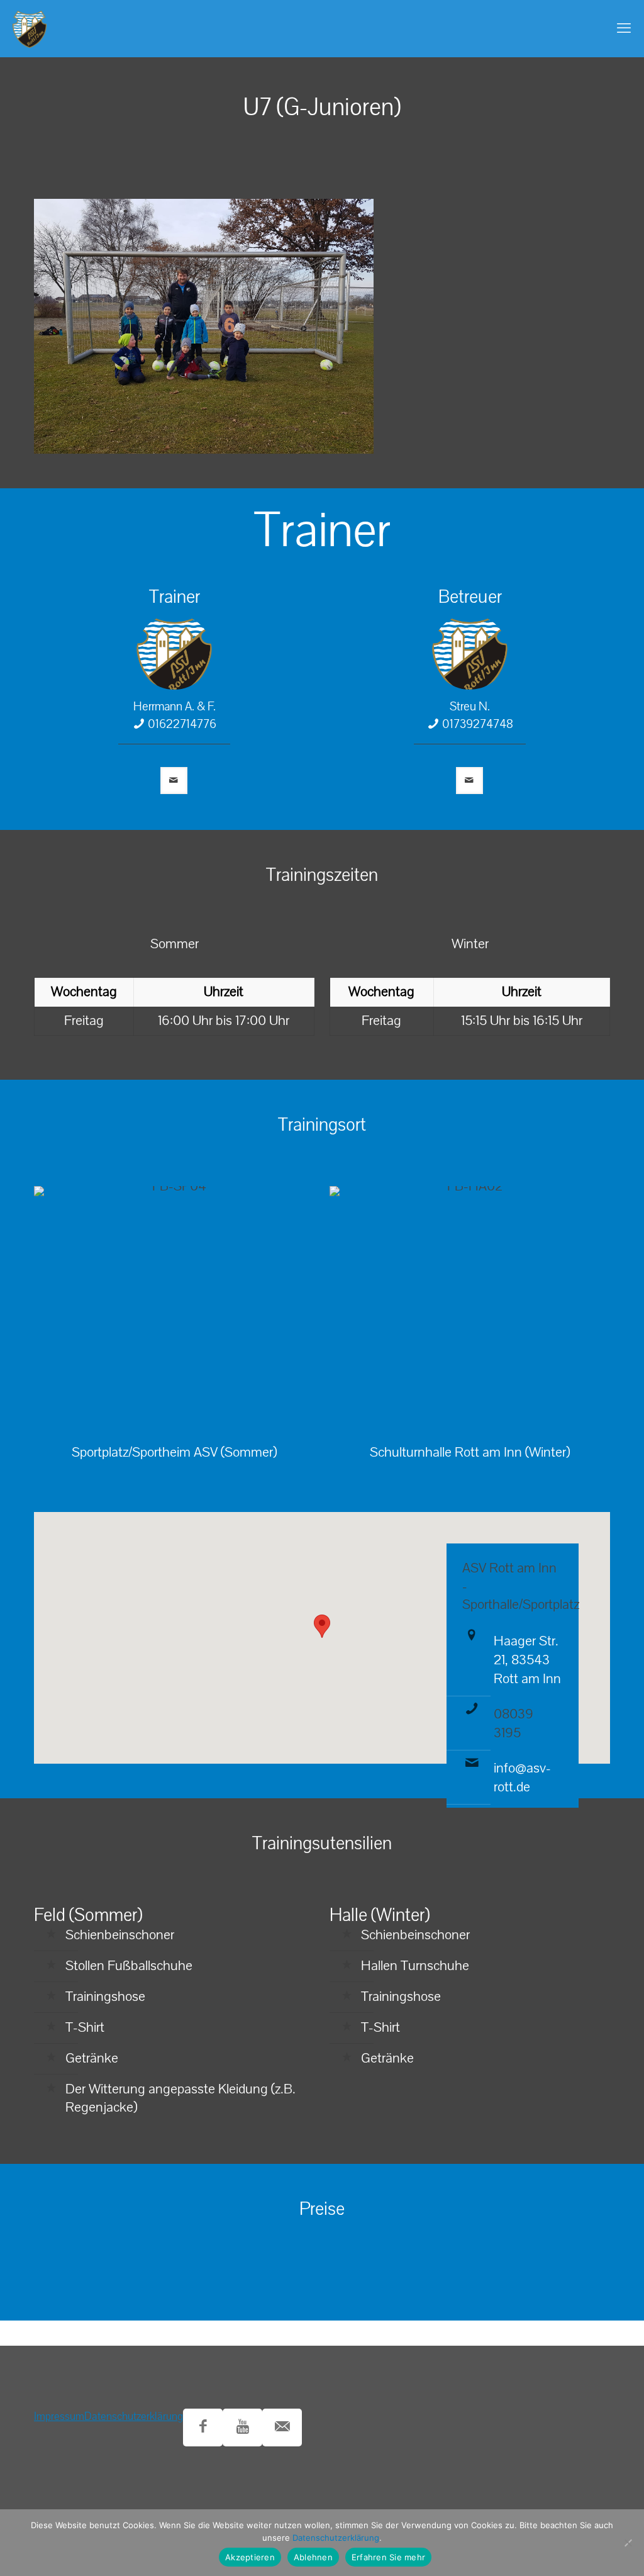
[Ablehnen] (628, 2543)
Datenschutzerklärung (134, 2416)
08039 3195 (514, 1723)
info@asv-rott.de (522, 1778)
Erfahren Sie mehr (388, 2557)
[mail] (174, 781)
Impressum (59, 2416)
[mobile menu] (624, 28)
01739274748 (478, 724)
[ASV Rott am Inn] (30, 28)
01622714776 (182, 724)
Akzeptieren (250, 2557)
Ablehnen (313, 2557)
